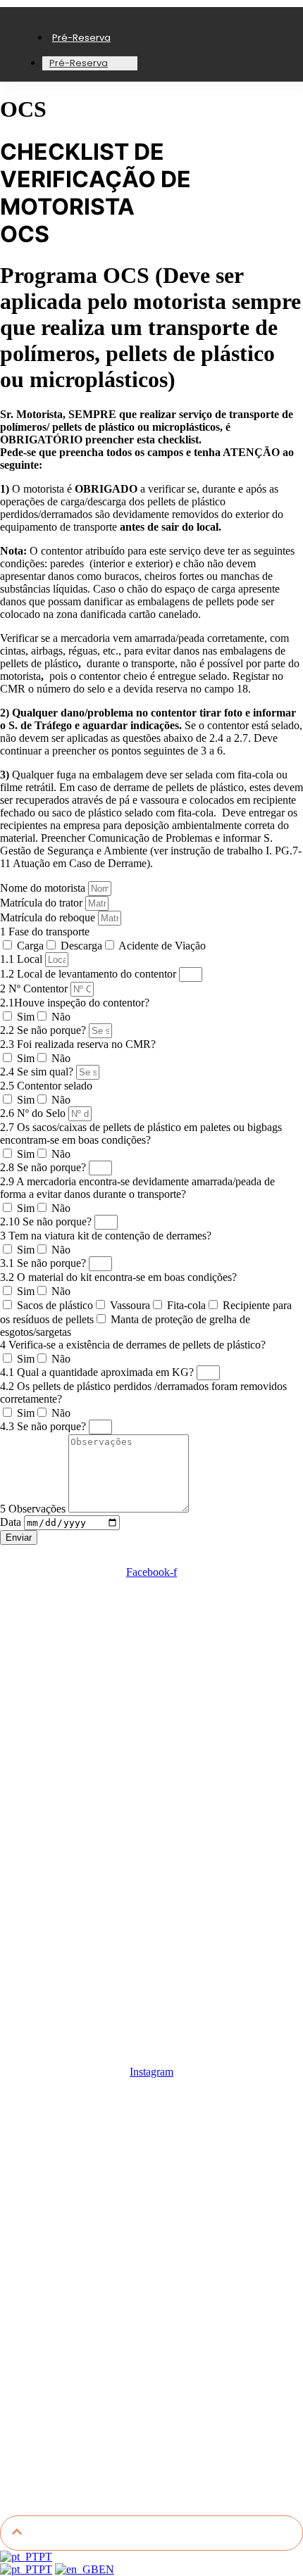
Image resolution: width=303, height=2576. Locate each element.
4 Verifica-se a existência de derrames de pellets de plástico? (133, 1345)
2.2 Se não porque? (44, 1030)
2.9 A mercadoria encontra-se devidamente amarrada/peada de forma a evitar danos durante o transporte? (137, 1188)
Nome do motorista (44, 888)
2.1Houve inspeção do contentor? (75, 1003)
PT (45, 2557)
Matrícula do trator (43, 903)
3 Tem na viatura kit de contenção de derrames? (106, 1236)
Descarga (81, 946)
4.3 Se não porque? (44, 1426)
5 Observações (34, 1509)
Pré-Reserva (81, 38)
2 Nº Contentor (35, 989)
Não (61, 1017)
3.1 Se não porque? (44, 1263)
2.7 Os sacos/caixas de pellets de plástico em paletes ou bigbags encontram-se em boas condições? (141, 1134)
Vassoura (130, 1305)
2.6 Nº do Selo (34, 1113)
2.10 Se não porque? (47, 1221)
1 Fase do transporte (45, 932)
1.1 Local (23, 959)
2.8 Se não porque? (44, 1167)
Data (12, 1522)
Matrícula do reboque (49, 917)
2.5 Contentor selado (46, 1086)
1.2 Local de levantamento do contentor (89, 974)
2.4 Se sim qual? (38, 1072)
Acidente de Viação (162, 946)
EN (106, 2569)
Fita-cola (186, 1305)
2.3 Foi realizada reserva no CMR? (78, 1044)
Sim (26, 1017)
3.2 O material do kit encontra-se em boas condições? (118, 1277)
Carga (30, 946)
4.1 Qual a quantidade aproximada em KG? (98, 1372)
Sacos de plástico (55, 1305)
